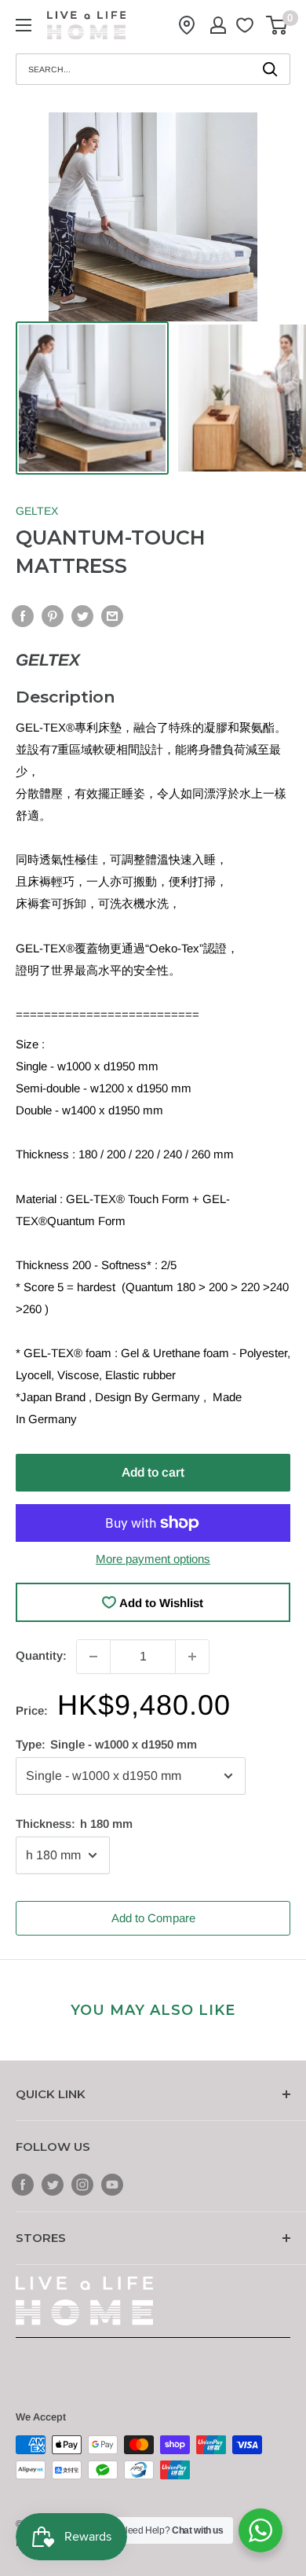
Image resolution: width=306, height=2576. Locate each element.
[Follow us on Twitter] (53, 2184)
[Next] (273, 217)
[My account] (218, 25)
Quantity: (41, 1655)
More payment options (153, 1559)
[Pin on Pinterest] (53, 616)
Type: (106, 1744)
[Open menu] (24, 25)
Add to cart (153, 1472)
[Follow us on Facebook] (23, 2184)
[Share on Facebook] (23, 616)
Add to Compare (153, 1918)
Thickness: (74, 1824)
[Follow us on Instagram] (82, 2184)
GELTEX (37, 511)
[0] (277, 25)
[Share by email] (112, 616)
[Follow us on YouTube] (112, 2184)
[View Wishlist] (247, 25)
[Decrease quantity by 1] (93, 1657)
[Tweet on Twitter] (82, 616)
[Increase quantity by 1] (192, 1657)
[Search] (271, 69)
